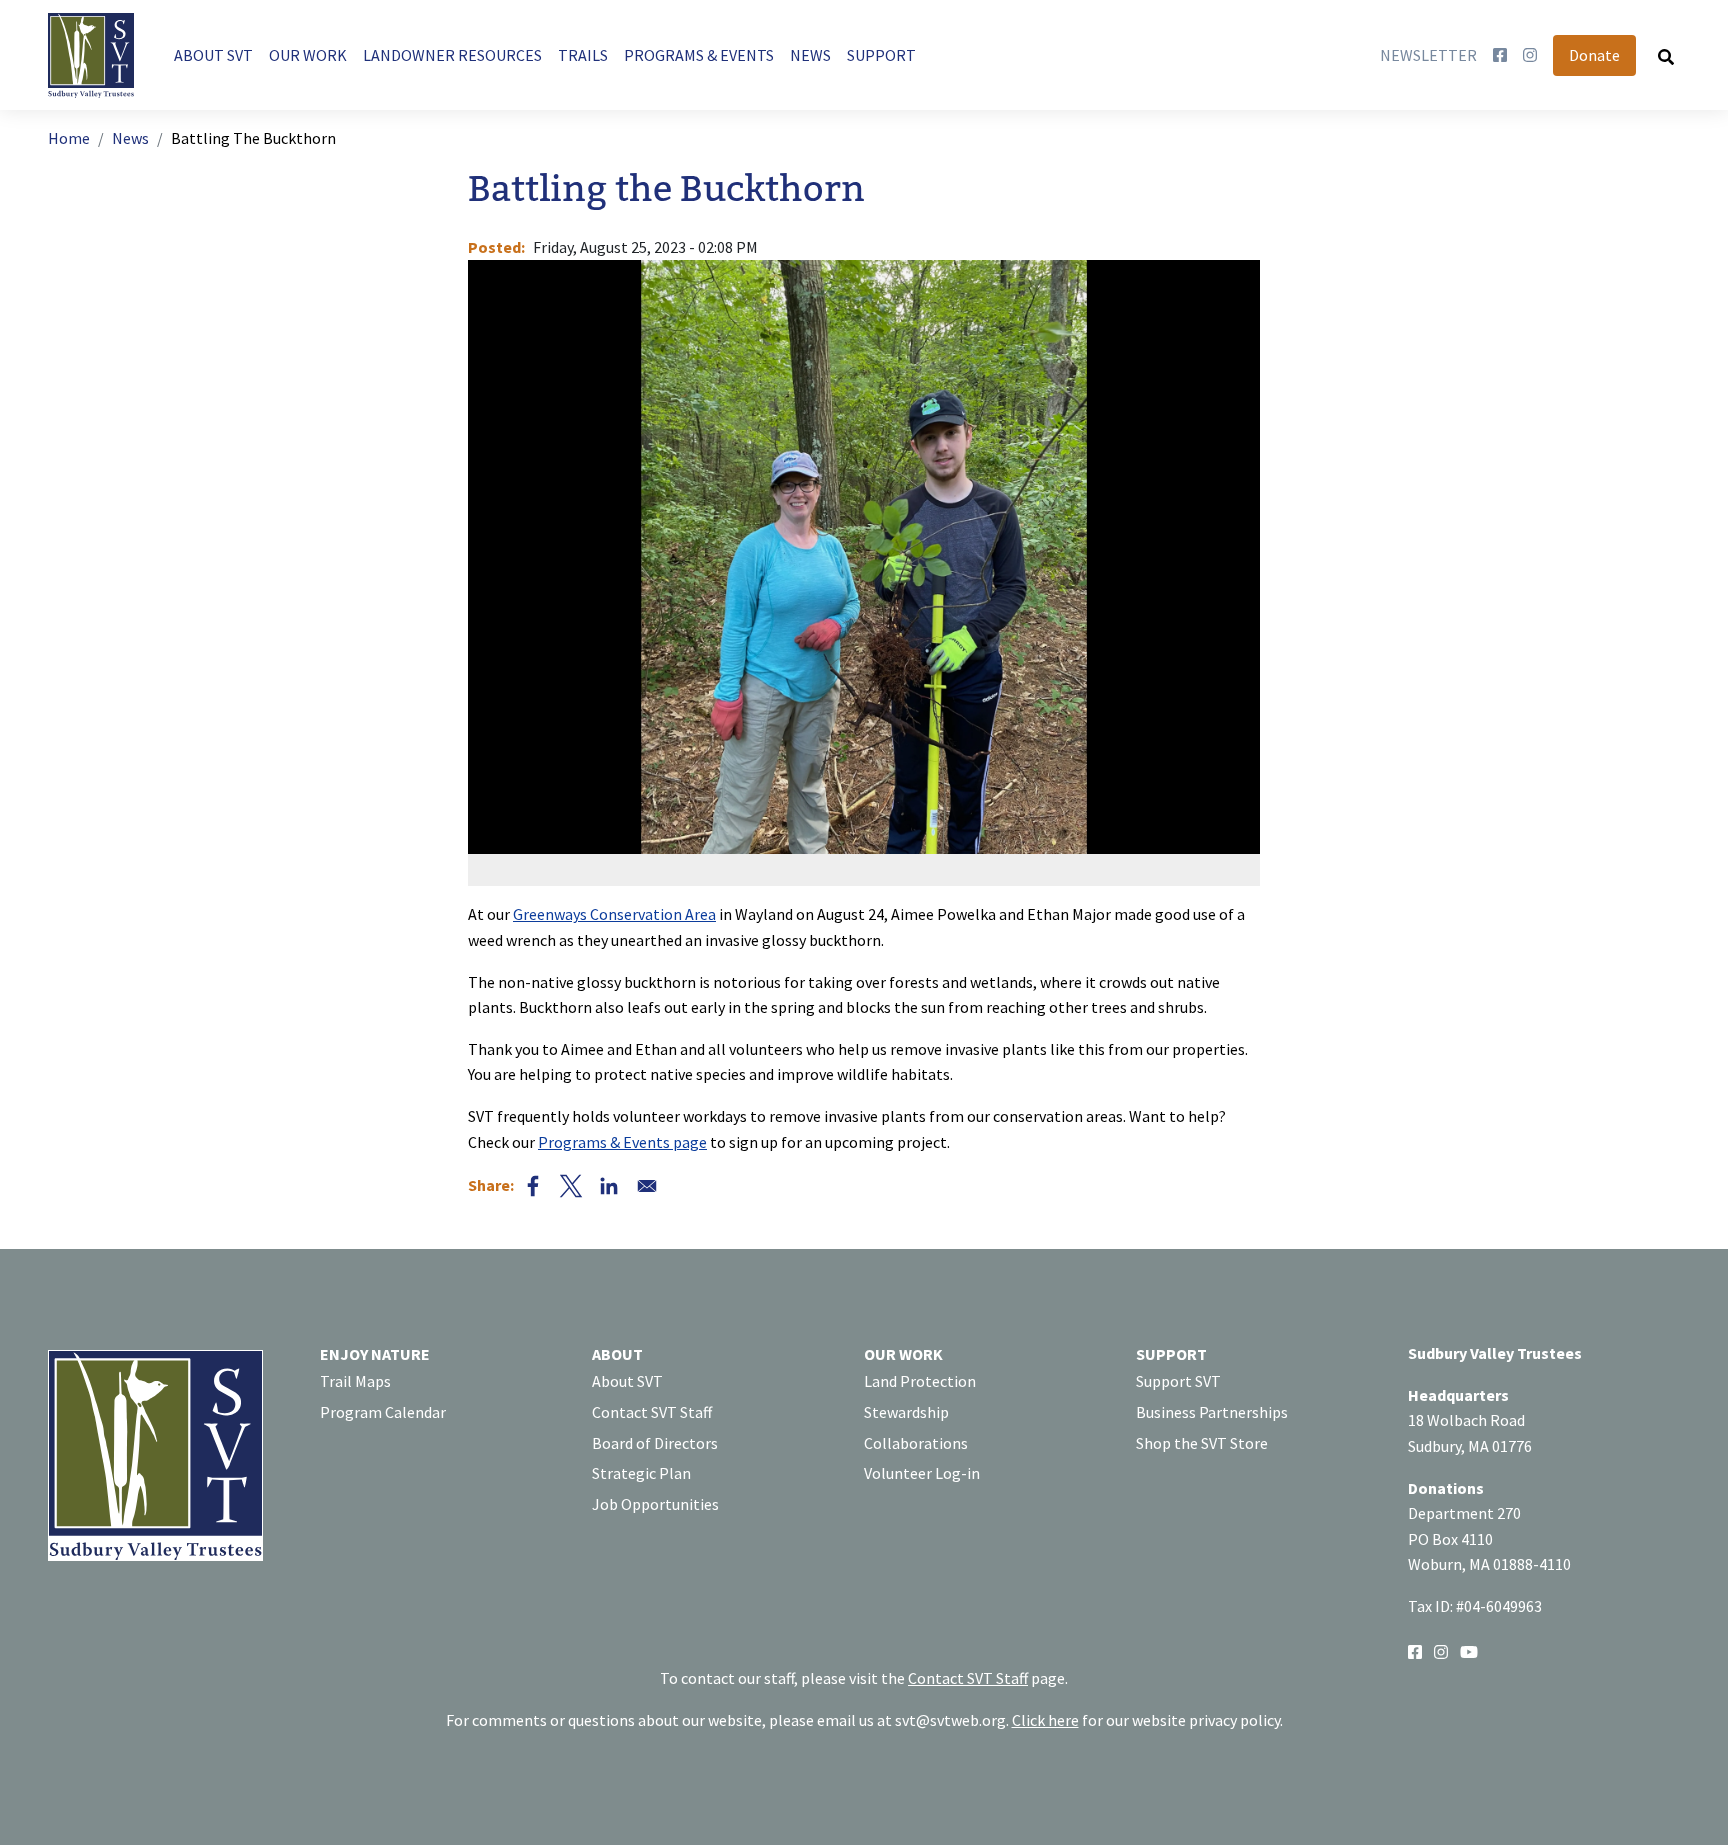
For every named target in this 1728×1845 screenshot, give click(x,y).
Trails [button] (583, 55)
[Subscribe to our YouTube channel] (1469, 1650)
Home (69, 138)
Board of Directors (655, 1443)
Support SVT (1178, 1381)
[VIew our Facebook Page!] (1415, 1650)
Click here (1045, 1720)
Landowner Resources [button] (452, 55)
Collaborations (916, 1443)
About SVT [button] (213, 55)
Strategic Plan (641, 1473)
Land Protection (920, 1381)
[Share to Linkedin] (609, 1186)
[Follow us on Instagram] (1530, 56)
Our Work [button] (308, 55)
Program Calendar (383, 1412)
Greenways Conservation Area (614, 914)
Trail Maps (355, 1381)
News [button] (810, 55)
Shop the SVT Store (1202, 1443)
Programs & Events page (622, 1142)
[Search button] (1666, 56)
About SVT (627, 1381)
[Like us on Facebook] (1500, 56)
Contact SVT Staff (652, 1412)
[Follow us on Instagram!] (1441, 1650)
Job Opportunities (655, 1504)
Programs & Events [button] (699, 55)
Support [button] (881, 55)
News (130, 138)
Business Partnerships (1212, 1412)
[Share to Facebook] (533, 1186)
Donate (1594, 55)
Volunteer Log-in (922, 1473)
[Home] (99, 55)
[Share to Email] (647, 1186)
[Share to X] (571, 1186)
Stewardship (906, 1412)
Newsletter (1428, 55)
